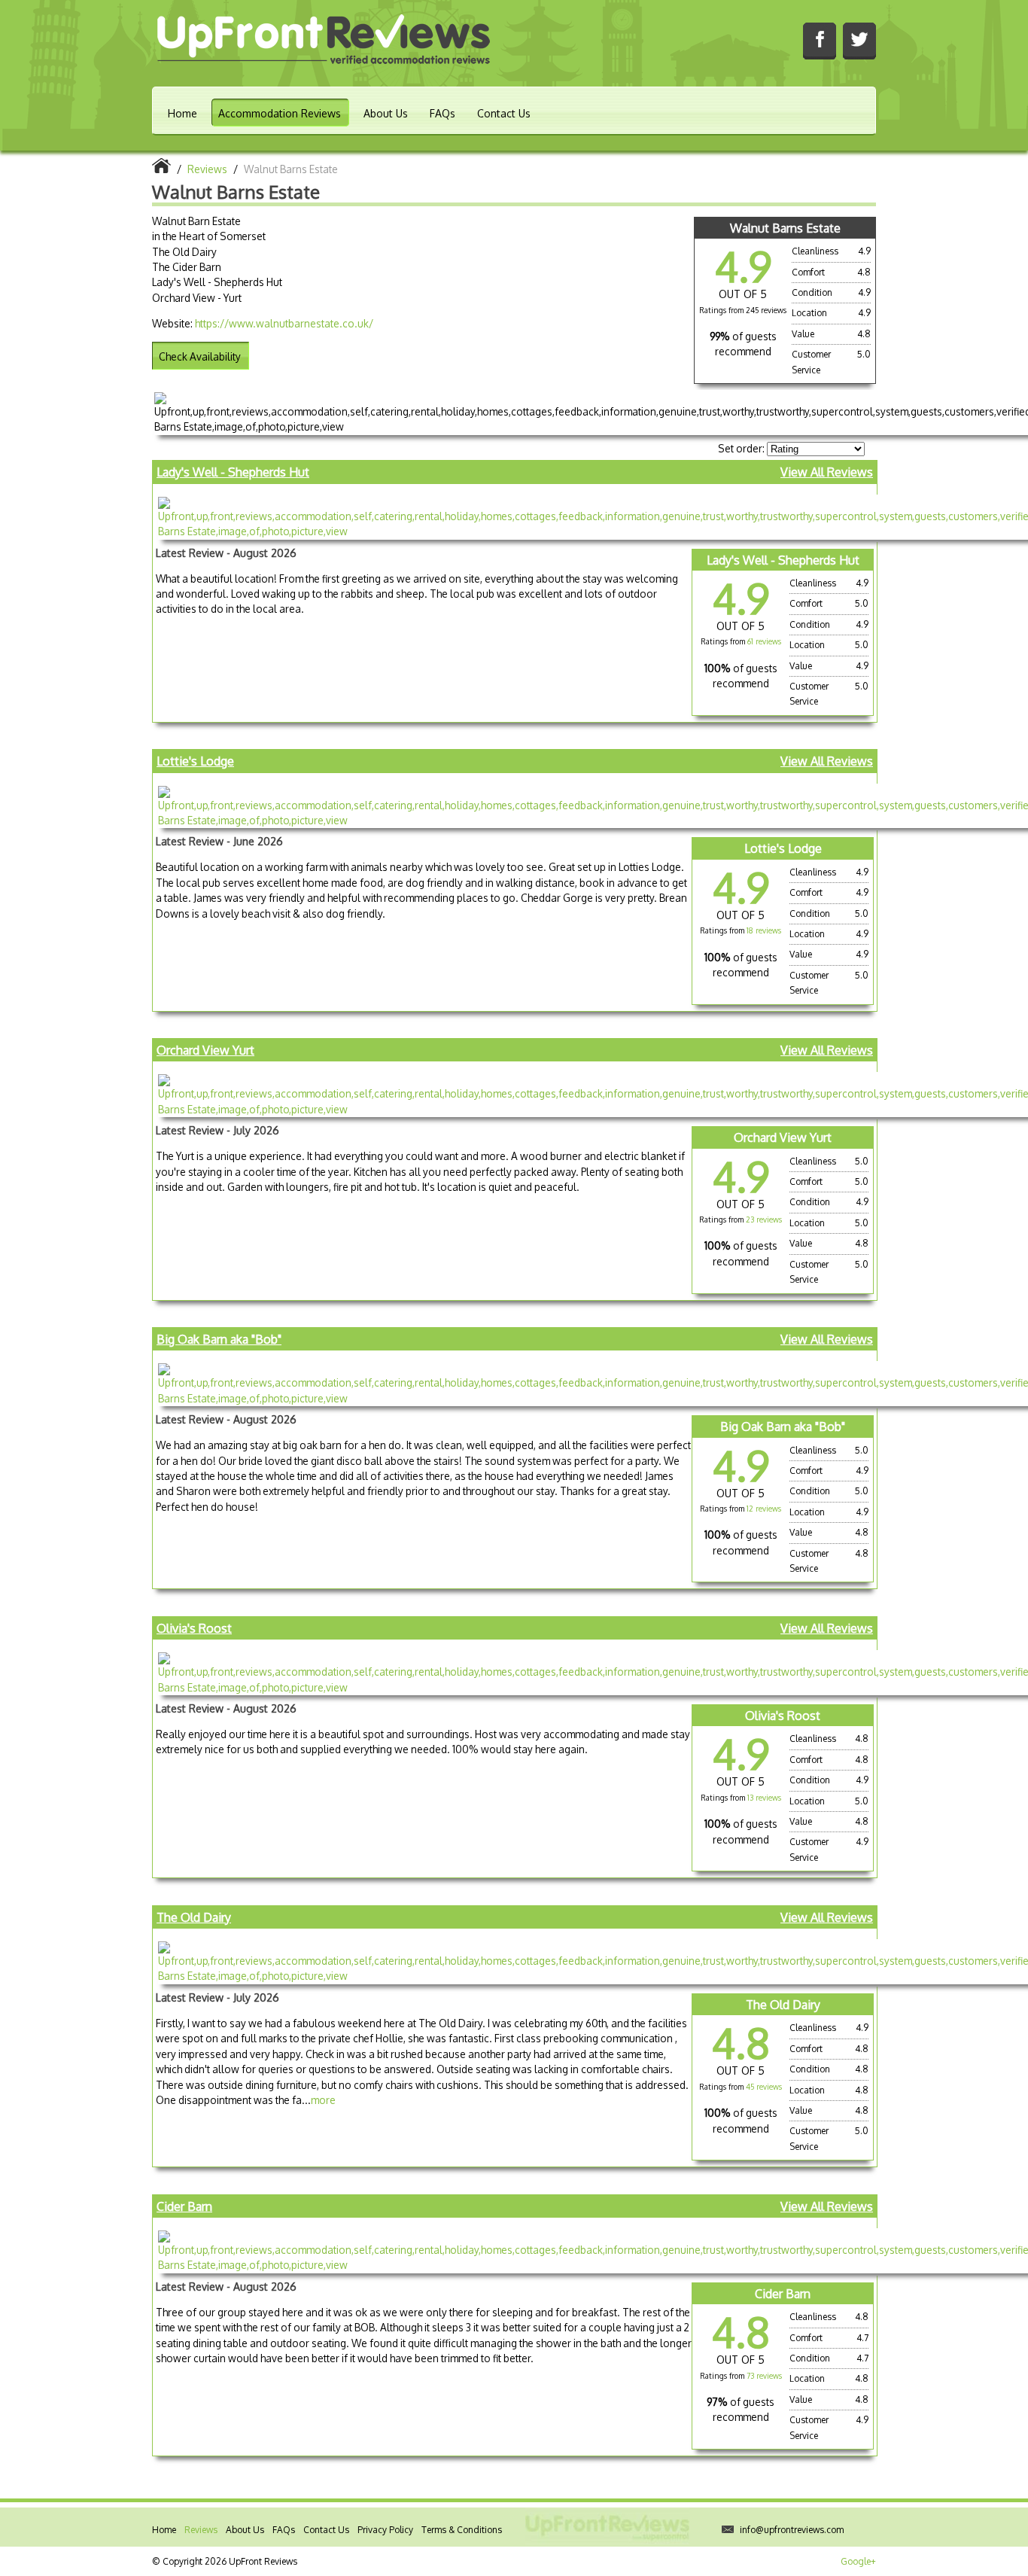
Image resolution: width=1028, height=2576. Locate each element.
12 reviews (764, 1509)
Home (182, 113)
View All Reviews (827, 472)
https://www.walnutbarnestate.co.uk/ (284, 323)
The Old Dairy (194, 1917)
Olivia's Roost (194, 1628)
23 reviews (764, 1219)
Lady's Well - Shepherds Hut (233, 472)
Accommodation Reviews (280, 113)
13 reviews (764, 1798)
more (323, 2100)
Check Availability (200, 356)
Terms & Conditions (462, 2530)
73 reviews (764, 2376)
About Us (386, 113)
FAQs (443, 113)
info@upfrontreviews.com (792, 2530)
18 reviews (764, 930)
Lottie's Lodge (195, 761)
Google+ (858, 2561)
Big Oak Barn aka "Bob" (219, 1339)
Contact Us (504, 113)
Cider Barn (184, 2206)
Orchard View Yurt (205, 1050)
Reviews (201, 2530)
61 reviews (764, 641)
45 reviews (764, 2087)
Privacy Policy (385, 2530)
